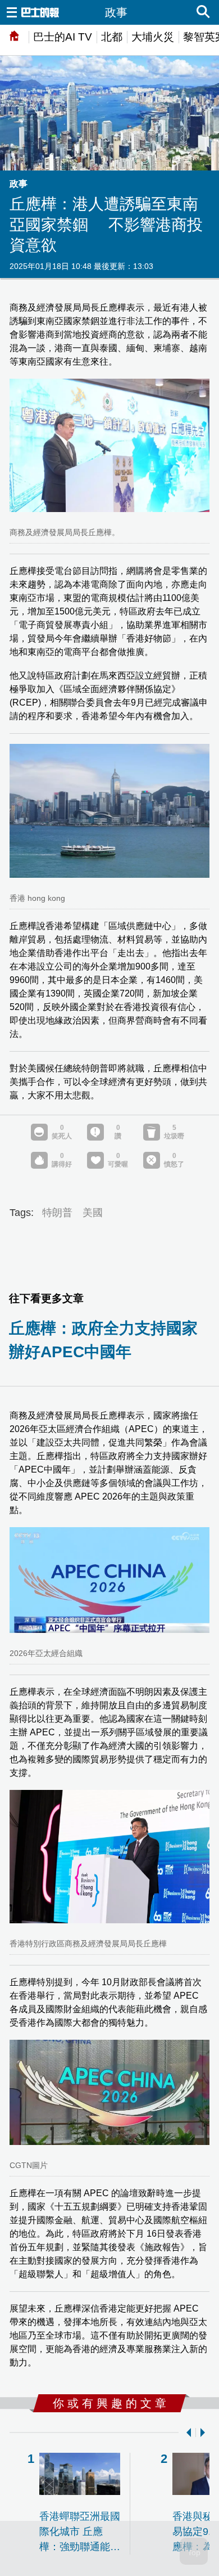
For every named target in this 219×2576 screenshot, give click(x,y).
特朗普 (57, 1213)
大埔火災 (153, 37)
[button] (186, 2433)
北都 (112, 37)
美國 (93, 1213)
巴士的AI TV (63, 37)
